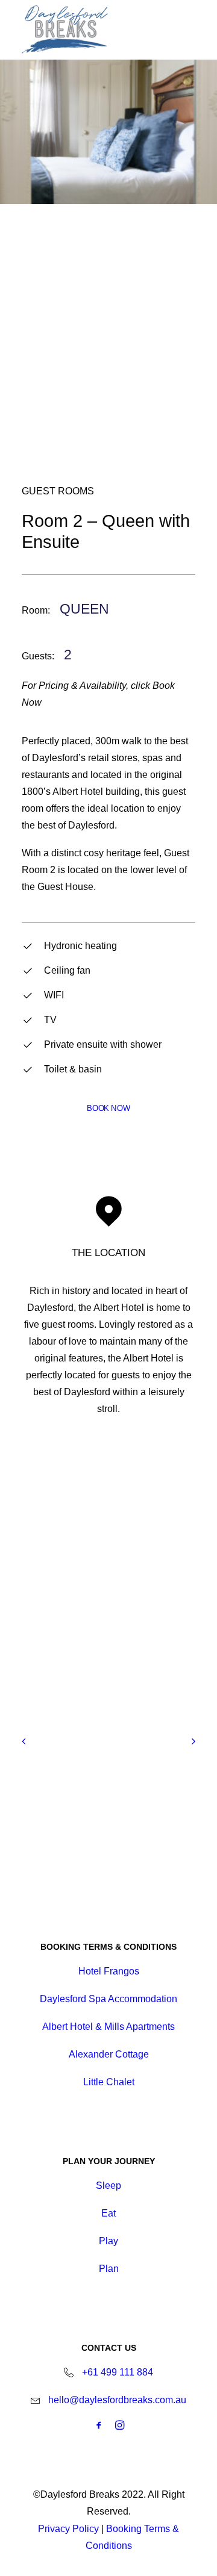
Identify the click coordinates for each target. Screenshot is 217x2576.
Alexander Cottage (109, 2054)
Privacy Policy (68, 2529)
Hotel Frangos (109, 1971)
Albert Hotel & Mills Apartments (108, 2027)
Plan (109, 2269)
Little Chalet (109, 2082)
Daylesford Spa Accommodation (108, 1999)
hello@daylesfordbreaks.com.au (117, 2400)
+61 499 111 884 (118, 2372)
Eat (108, 2213)
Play (108, 2241)
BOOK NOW (108, 1109)
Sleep (108, 2186)
